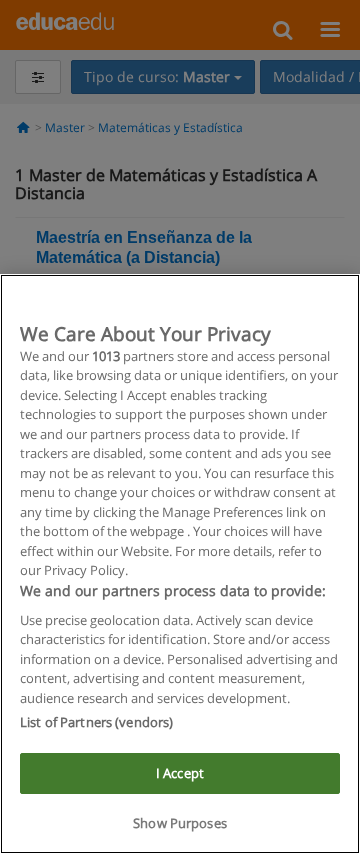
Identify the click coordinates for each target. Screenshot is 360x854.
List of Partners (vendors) (96, 722)
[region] (180, 564)
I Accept (180, 773)
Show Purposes (180, 823)
